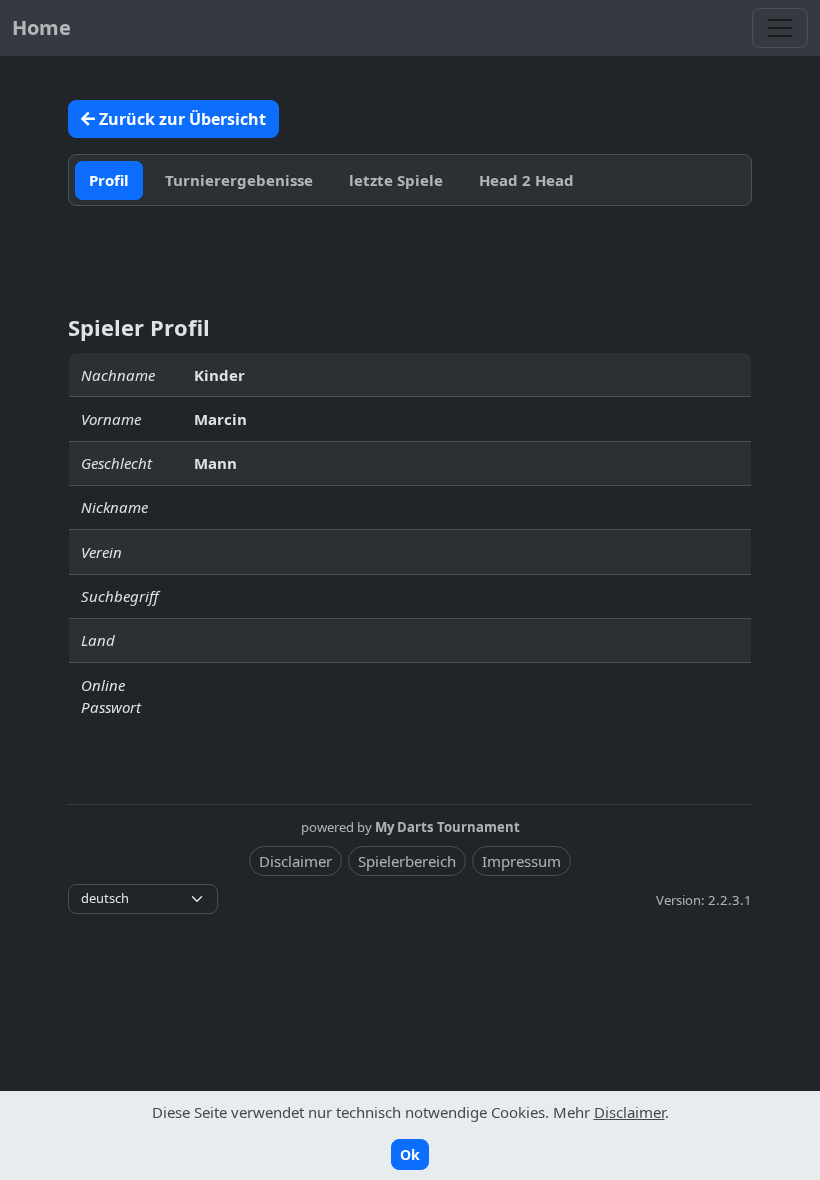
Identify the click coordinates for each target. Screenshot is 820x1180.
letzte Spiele (396, 180)
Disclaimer (295, 861)
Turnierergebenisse (239, 180)
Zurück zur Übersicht (180, 119)
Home (41, 27)
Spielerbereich (407, 861)
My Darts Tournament (447, 827)
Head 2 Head (526, 180)
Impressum (521, 861)
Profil (109, 180)
